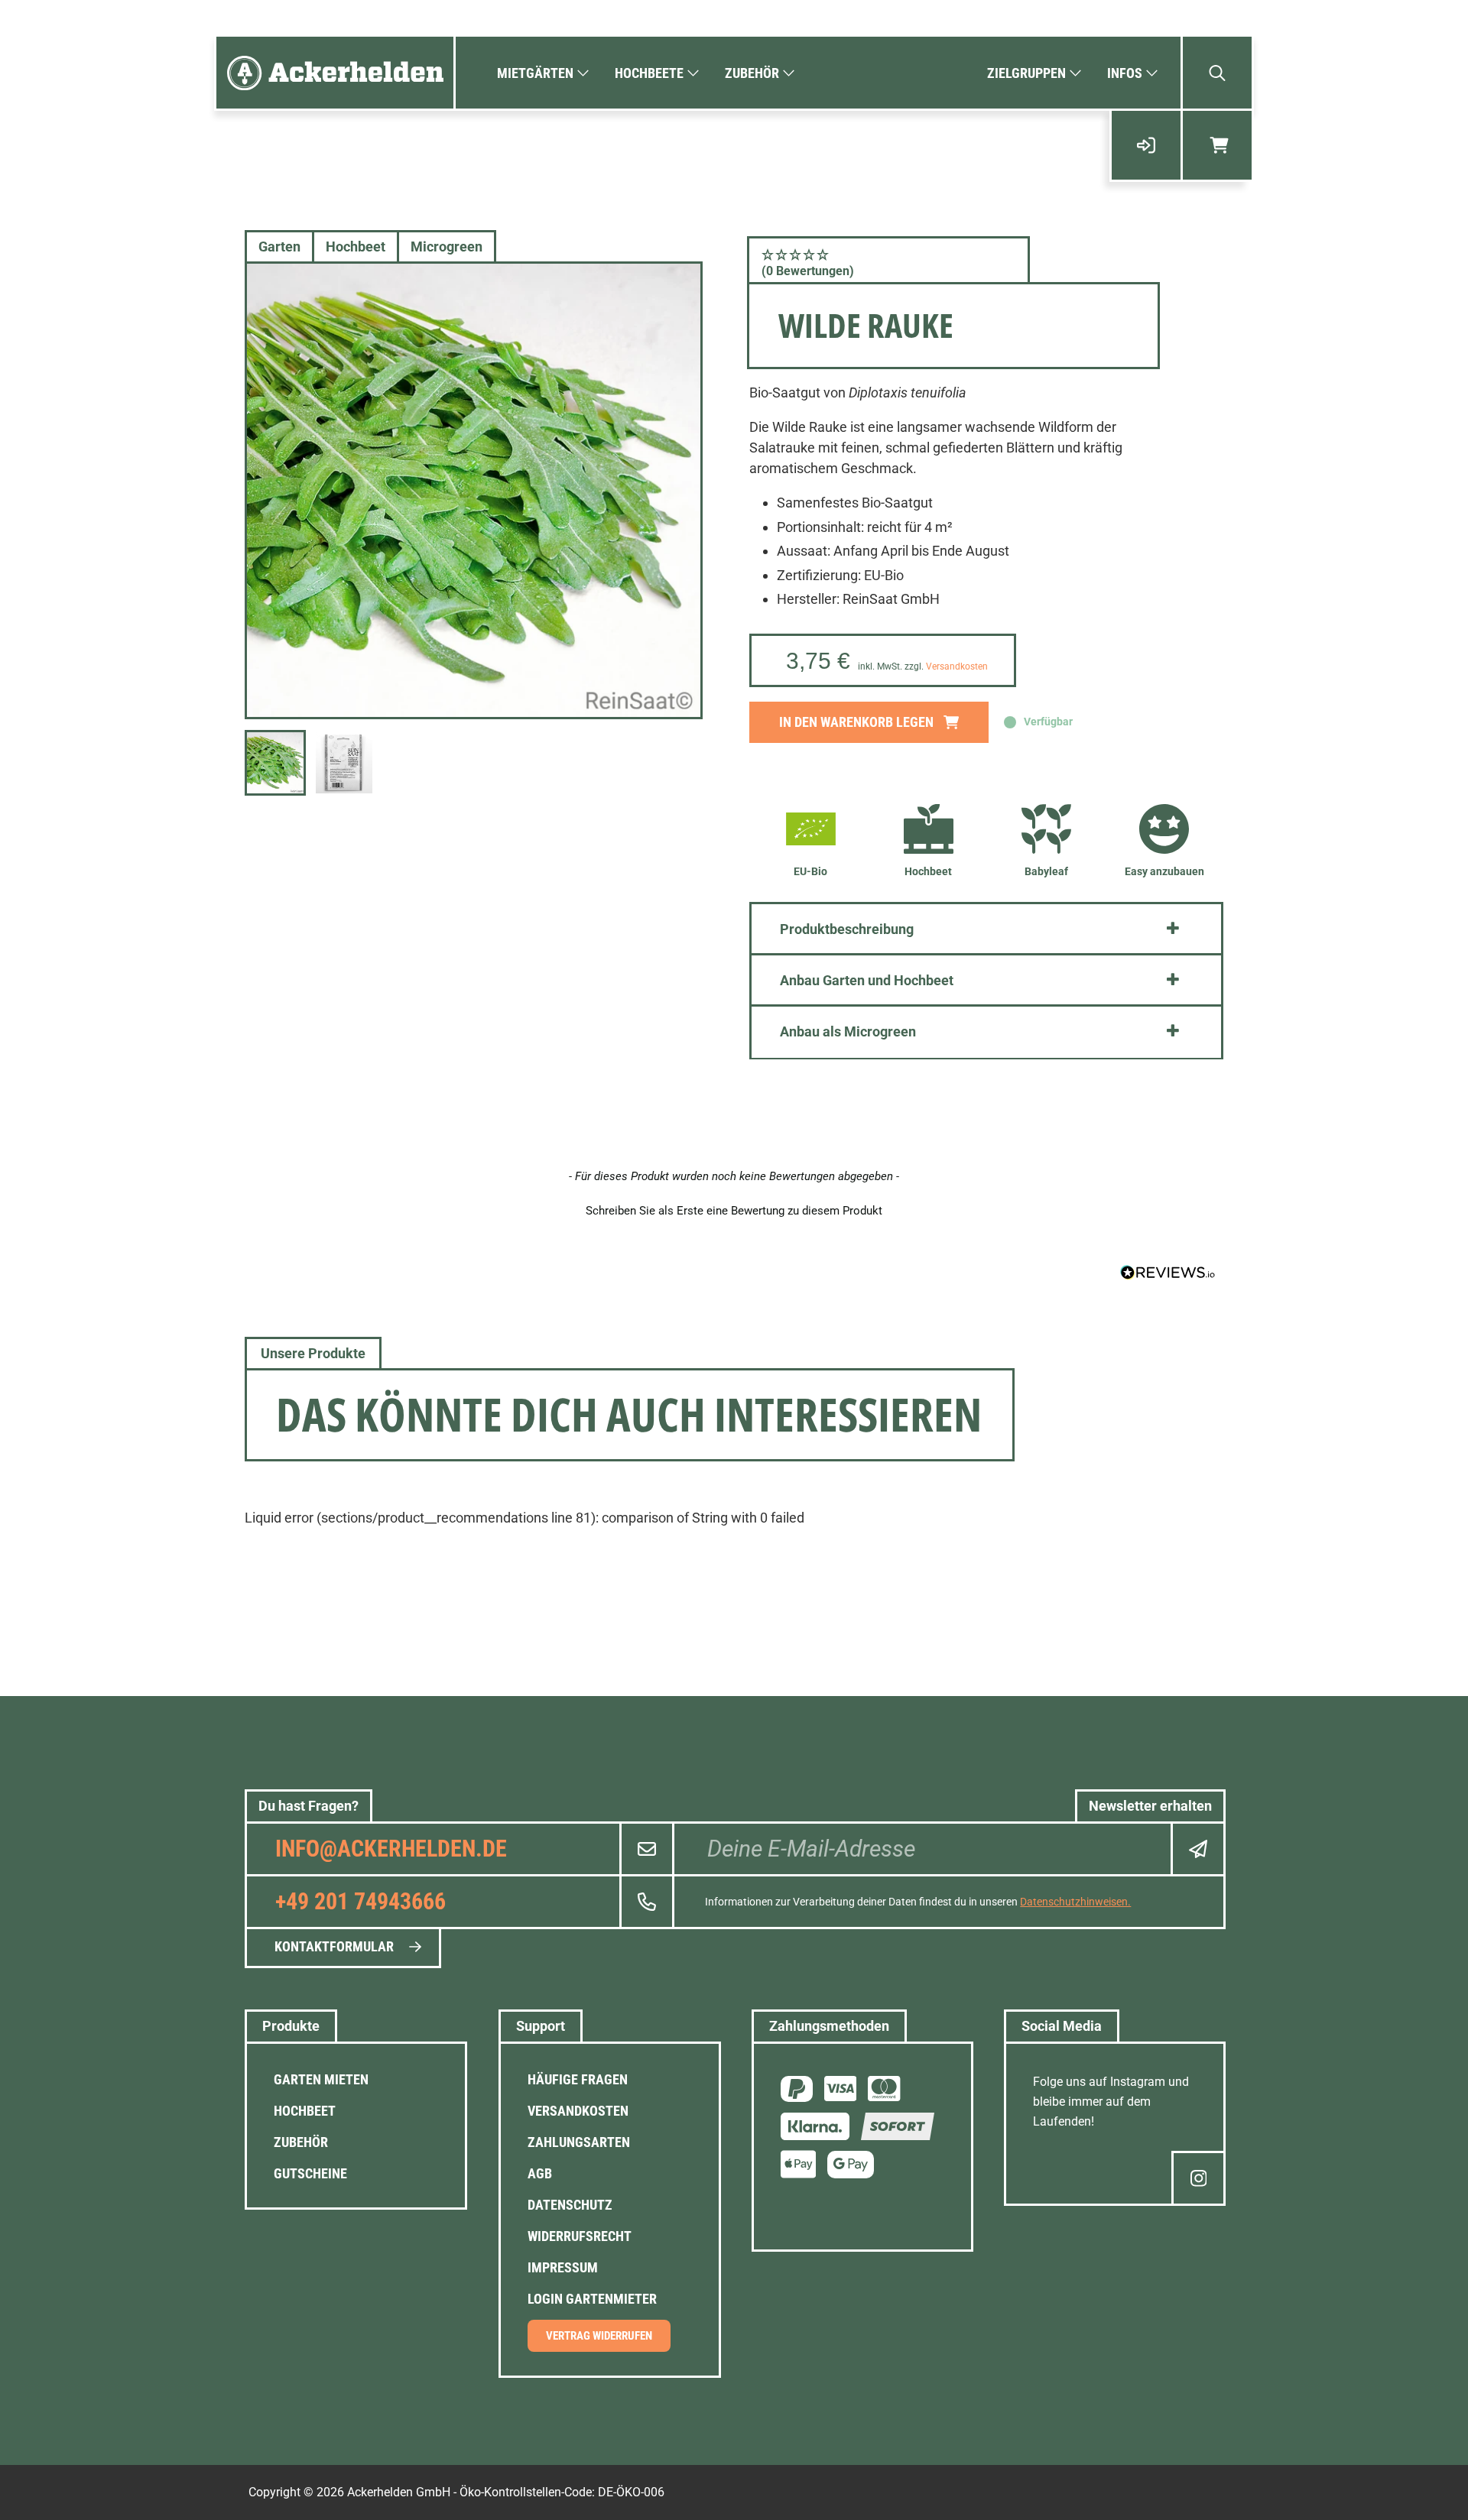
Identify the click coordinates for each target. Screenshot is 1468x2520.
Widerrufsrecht (580, 2236)
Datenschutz (570, 2205)
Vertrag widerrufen (599, 2336)
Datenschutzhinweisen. (1075, 1902)
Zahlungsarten (579, 2142)
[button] (888, 262)
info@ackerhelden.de (391, 1849)
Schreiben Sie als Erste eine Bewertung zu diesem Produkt (734, 1211)
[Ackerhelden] (335, 73)
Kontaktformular (334, 1946)
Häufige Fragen (578, 2079)
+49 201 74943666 (361, 1901)
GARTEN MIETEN (321, 2079)
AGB (540, 2173)
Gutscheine (310, 2173)
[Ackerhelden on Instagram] (1198, 2178)
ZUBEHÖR (301, 2142)
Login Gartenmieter (592, 2299)
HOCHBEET (305, 2111)
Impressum (563, 2267)
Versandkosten (957, 666)
